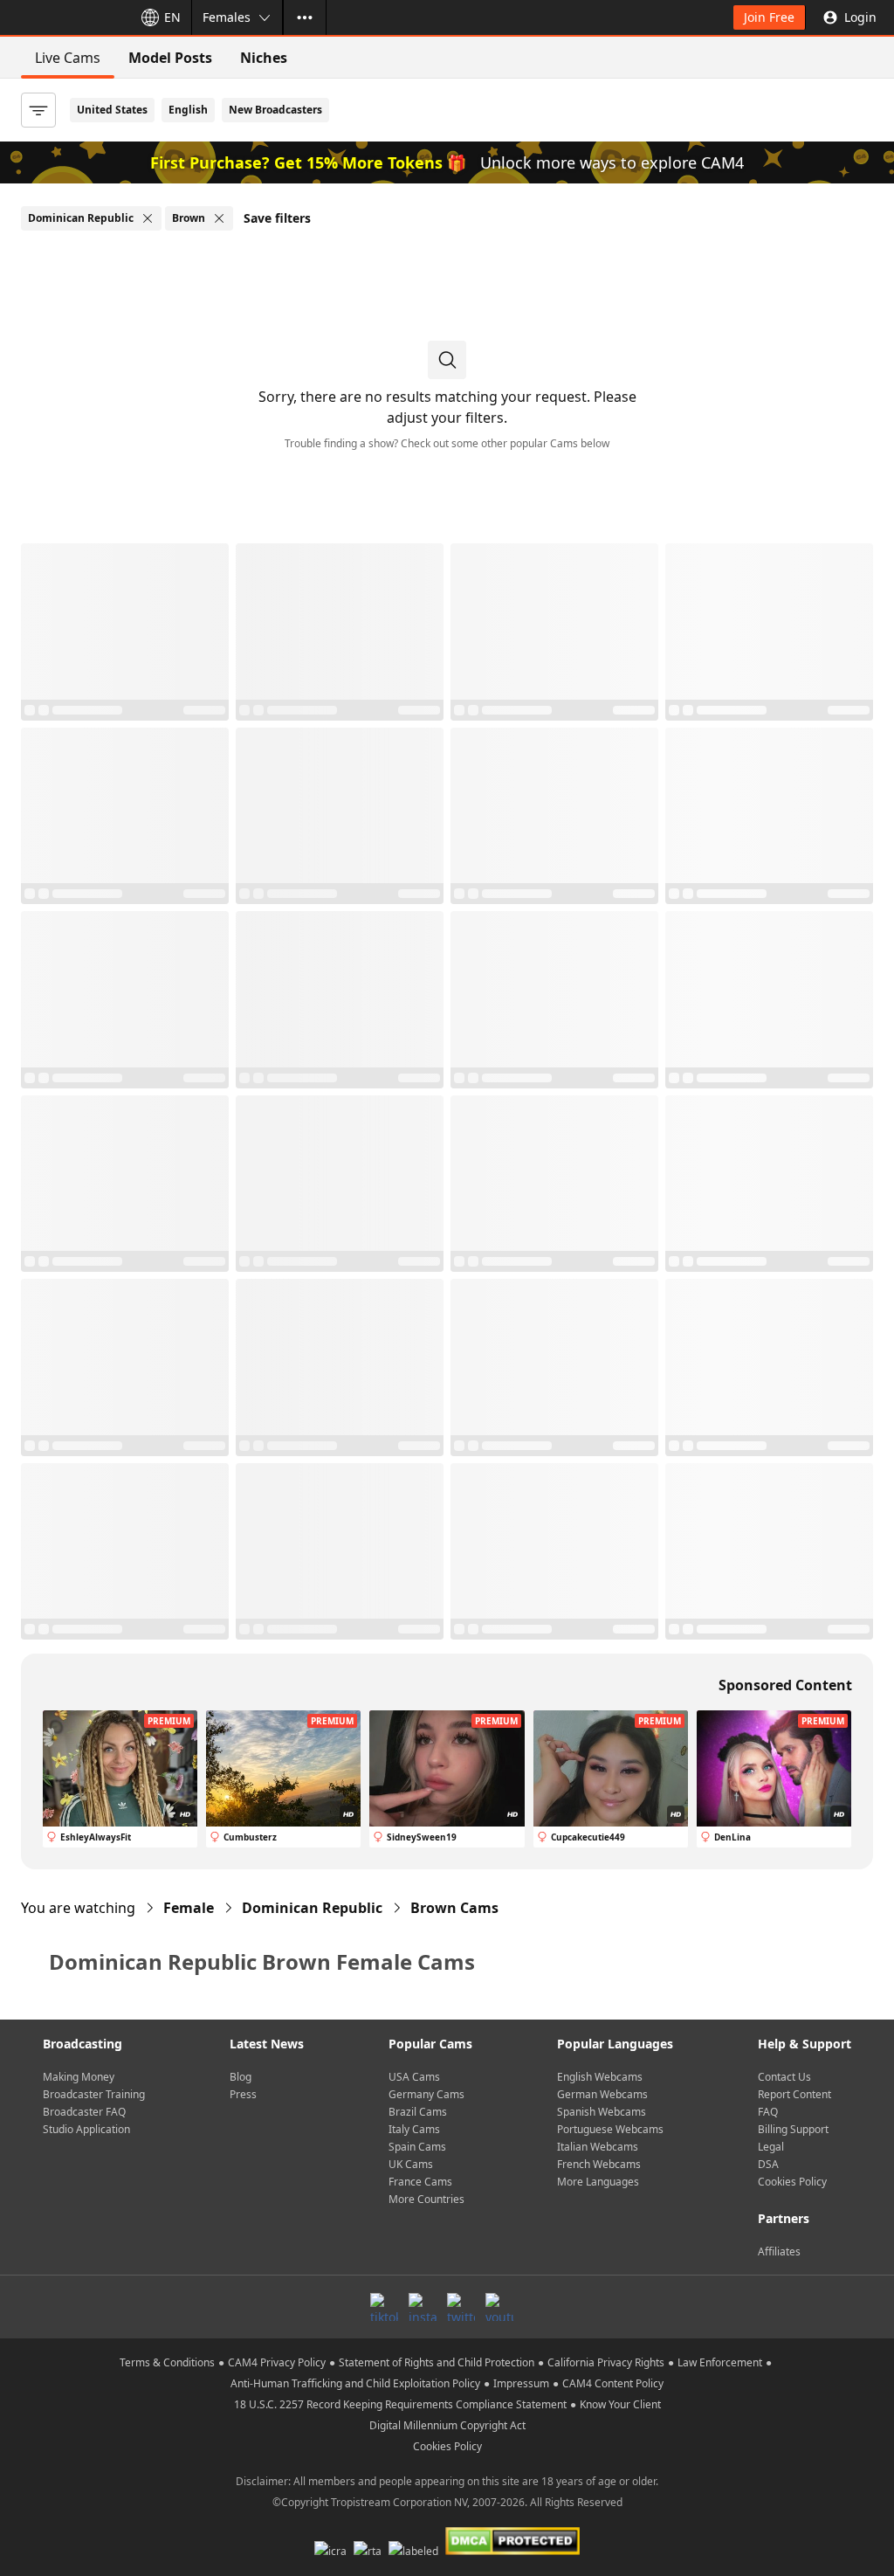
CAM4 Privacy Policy (277, 2362)
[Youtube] (499, 2307)
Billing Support (793, 2129)
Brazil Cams (418, 2112)
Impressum (521, 2383)
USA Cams (414, 2077)
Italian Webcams (598, 2147)
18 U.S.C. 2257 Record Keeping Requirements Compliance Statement (400, 2404)
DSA (768, 2164)
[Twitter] (461, 2307)
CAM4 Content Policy (613, 2383)
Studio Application (86, 2129)
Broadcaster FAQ (84, 2112)
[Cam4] (63, 17)
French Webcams (599, 2164)
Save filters (277, 218)
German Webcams (602, 2094)
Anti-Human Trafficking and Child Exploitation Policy (355, 2383)
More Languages (598, 2182)
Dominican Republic (312, 1908)
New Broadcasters (275, 110)
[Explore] (305, 17)
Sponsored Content (785, 1685)
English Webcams (600, 2077)
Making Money (79, 2077)
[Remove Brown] (219, 218)
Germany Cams (426, 2094)
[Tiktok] (384, 2307)
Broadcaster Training (94, 2094)
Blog (241, 2077)
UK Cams (411, 2164)
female (189, 1908)
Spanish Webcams (602, 2112)
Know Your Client (620, 2404)
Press (243, 2094)
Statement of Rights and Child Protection (437, 2362)
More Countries (426, 2199)
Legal (771, 2147)
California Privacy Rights (606, 2362)
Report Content (794, 2094)
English (188, 110)
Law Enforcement (720, 2362)
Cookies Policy (792, 2182)
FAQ (768, 2112)
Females (227, 17)
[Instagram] (423, 2307)
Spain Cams (417, 2147)
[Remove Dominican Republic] (148, 218)
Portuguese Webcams (610, 2129)
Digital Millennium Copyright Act (447, 2425)
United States (112, 110)
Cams (454, 1908)
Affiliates (779, 2251)
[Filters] (38, 110)
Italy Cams (414, 2129)
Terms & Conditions (167, 2362)
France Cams (420, 2182)
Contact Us (784, 2077)
